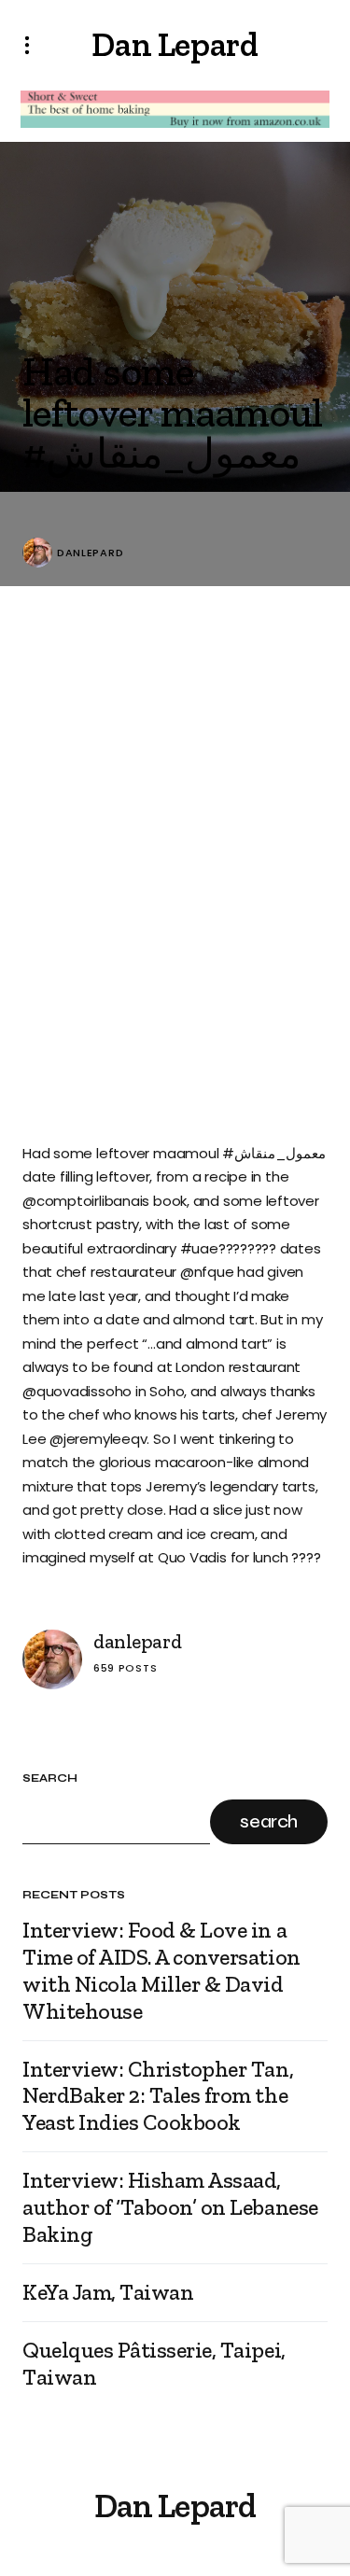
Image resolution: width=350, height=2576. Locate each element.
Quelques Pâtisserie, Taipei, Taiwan (154, 2364)
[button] (33, 45)
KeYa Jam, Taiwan (108, 2292)
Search (50, 1778)
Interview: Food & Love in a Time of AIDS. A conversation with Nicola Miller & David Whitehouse (161, 1970)
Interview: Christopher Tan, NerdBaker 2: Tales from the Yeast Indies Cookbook (158, 2096)
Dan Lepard (175, 44)
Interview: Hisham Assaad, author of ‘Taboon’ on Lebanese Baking (170, 2207)
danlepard (90, 553)
